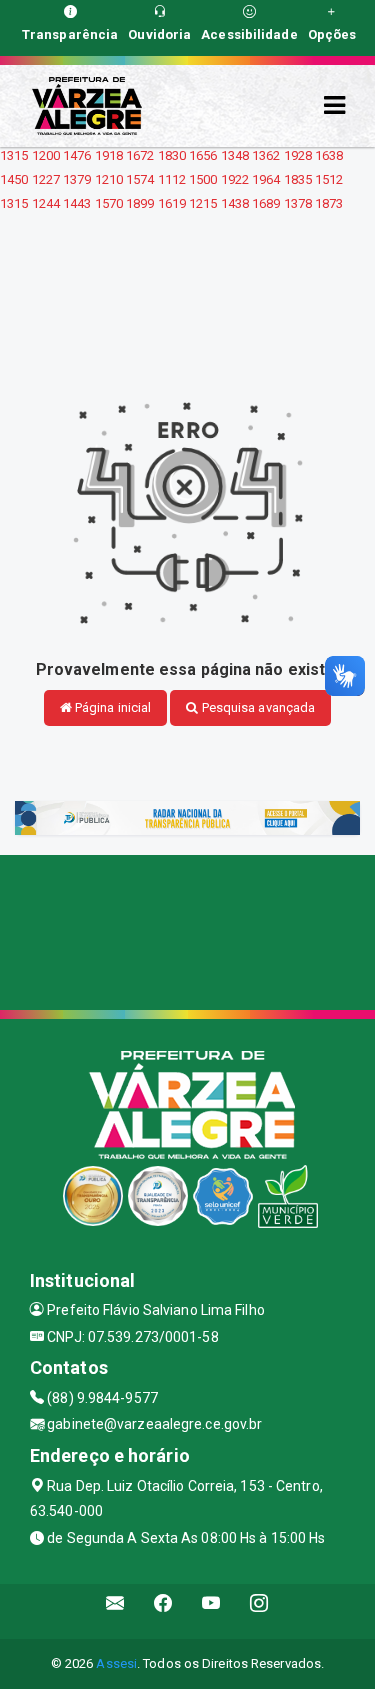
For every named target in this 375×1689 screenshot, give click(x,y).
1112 (172, 179)
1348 (235, 155)
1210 (109, 179)
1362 (266, 155)
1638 (329, 155)
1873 (329, 203)
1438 (235, 203)
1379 (77, 179)
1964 (266, 179)
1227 (46, 179)
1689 (266, 203)
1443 (77, 203)
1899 (140, 203)
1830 (172, 155)
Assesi (116, 1663)
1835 (298, 179)
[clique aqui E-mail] (115, 1611)
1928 (298, 155)
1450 (14, 179)
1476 (77, 155)
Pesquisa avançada (257, 707)
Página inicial (112, 707)
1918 (109, 155)
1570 (109, 203)
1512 (329, 179)
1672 (140, 155)
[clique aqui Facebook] (163, 1611)
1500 (203, 179)
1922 (235, 179)
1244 (46, 203)
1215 (203, 203)
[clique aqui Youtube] (211, 1611)
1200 (46, 155)
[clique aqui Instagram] (259, 1611)
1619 (172, 203)
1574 (140, 179)
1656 (203, 155)
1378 (298, 203)
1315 (14, 155)
